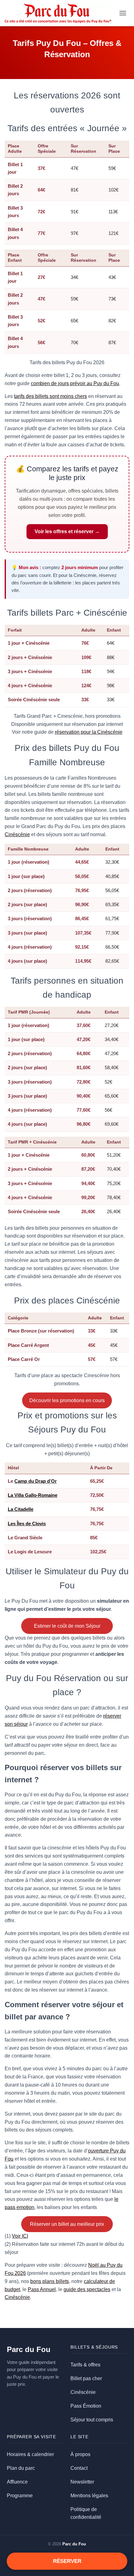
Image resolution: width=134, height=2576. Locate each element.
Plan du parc (21, 2468)
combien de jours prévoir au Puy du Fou (75, 383)
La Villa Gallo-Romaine (33, 1495)
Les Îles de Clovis (27, 1524)
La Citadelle (21, 1509)
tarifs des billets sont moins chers (50, 396)
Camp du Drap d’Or (36, 1481)
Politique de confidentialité (86, 2513)
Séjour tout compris (92, 2420)
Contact (79, 2468)
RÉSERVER (67, 2561)
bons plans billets (50, 2281)
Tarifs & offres (85, 2365)
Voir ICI (20, 2236)
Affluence (17, 2482)
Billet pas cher (86, 2378)
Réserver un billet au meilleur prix (67, 2224)
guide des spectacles (87, 2289)
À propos (80, 2454)
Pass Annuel (42, 2289)
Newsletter (82, 2482)
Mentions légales (89, 2496)
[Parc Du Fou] (60, 13)
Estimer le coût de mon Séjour (67, 1626)
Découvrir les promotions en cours (67, 1400)
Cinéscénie (17, 834)
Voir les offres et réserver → (67, 531)
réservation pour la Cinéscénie (89, 732)
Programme (20, 2496)
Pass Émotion (86, 2406)
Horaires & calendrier (30, 2454)
